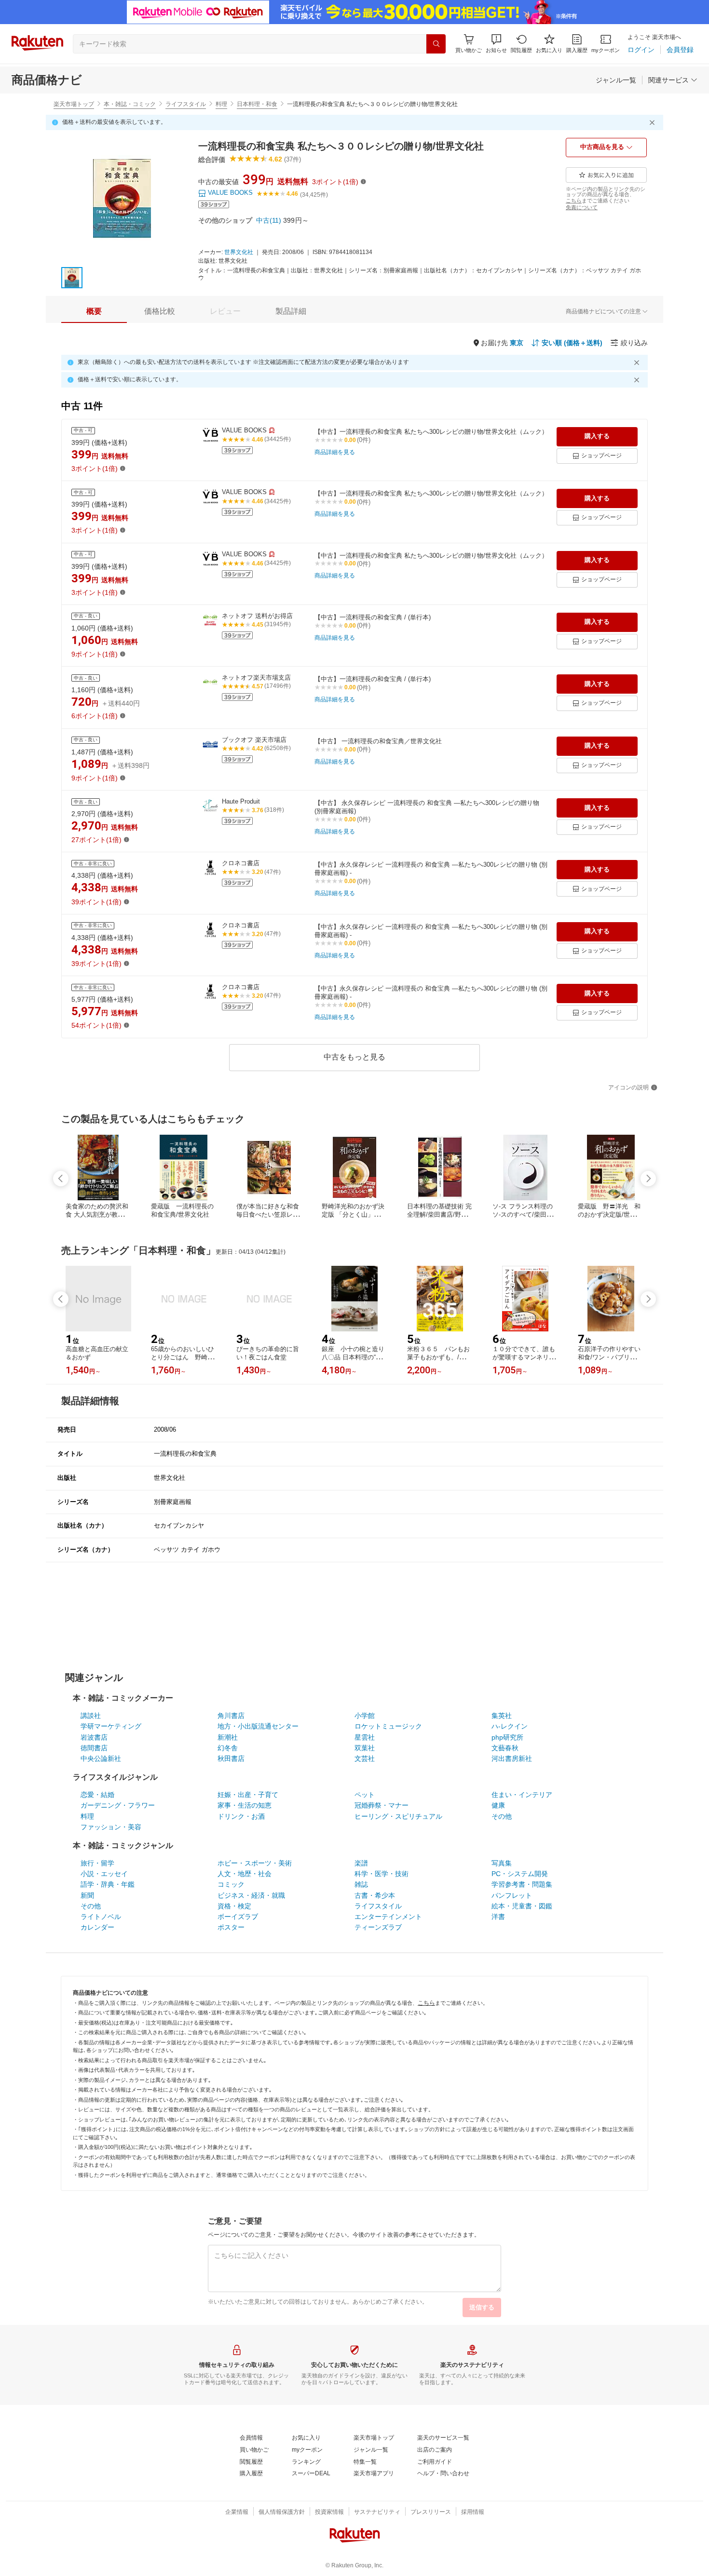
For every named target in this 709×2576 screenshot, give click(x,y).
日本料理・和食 (257, 104)
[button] (496, 44)
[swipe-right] (648, 1179)
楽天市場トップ (74, 104)
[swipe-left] (61, 1179)
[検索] (436, 44)
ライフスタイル (186, 104)
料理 (221, 104)
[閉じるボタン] (654, 122)
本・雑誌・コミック (130, 104)
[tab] (94, 311)
